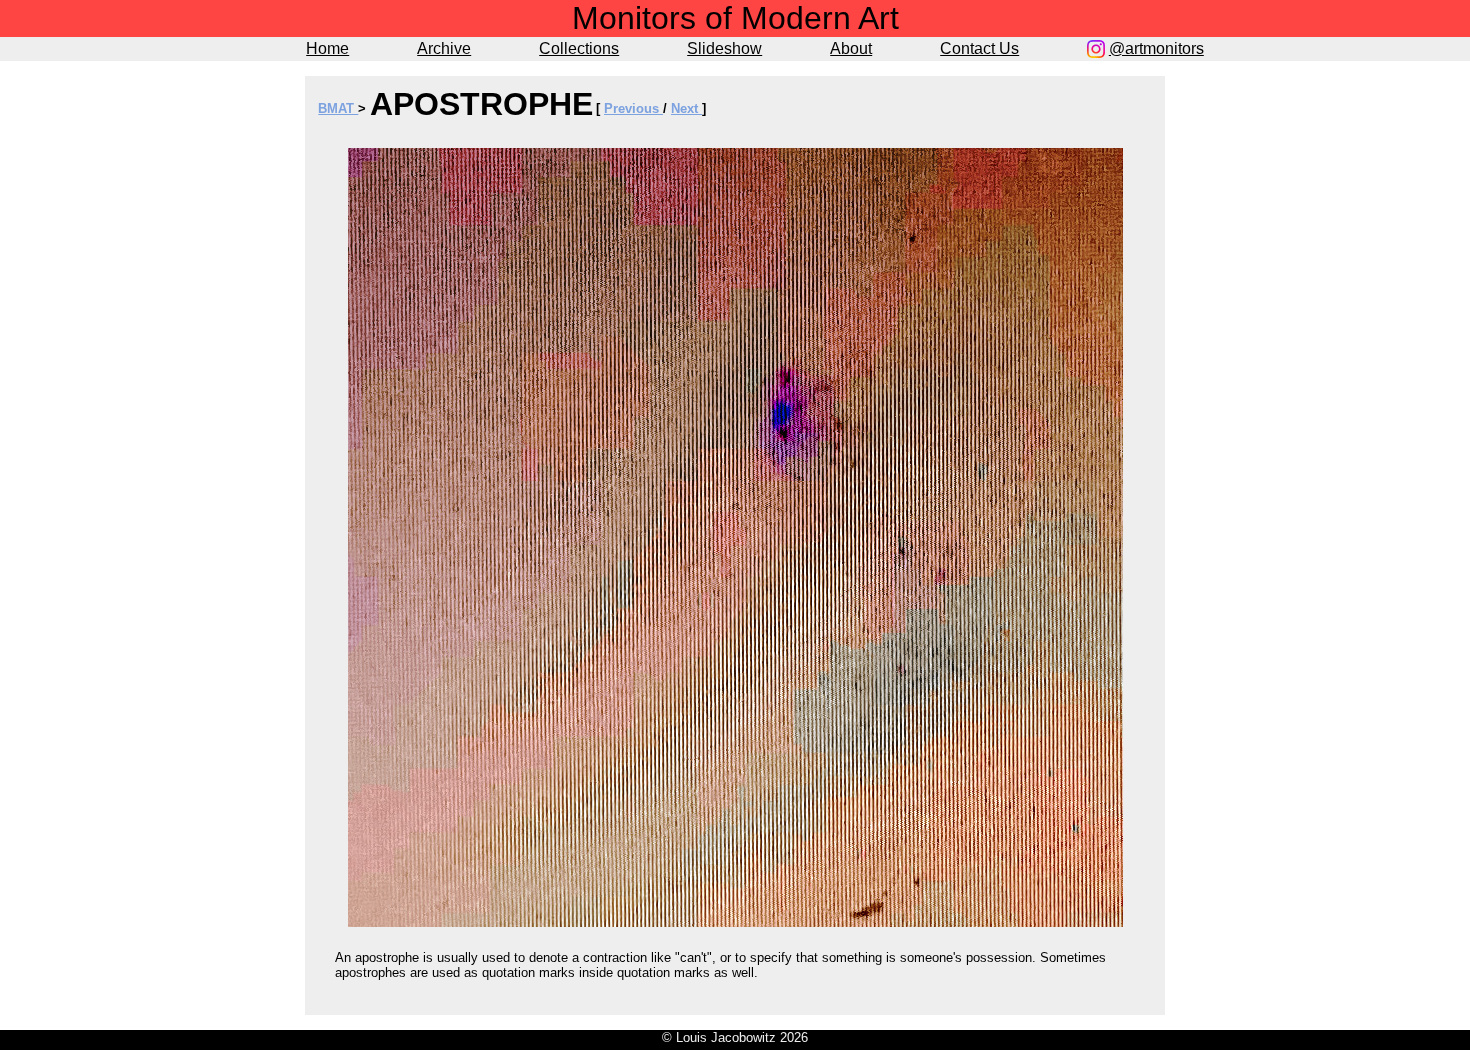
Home (327, 48)
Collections (579, 48)
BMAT (338, 108)
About (851, 48)
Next (686, 108)
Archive (444, 48)
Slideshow (724, 48)
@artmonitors (1156, 48)
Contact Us (979, 48)
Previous (633, 108)
